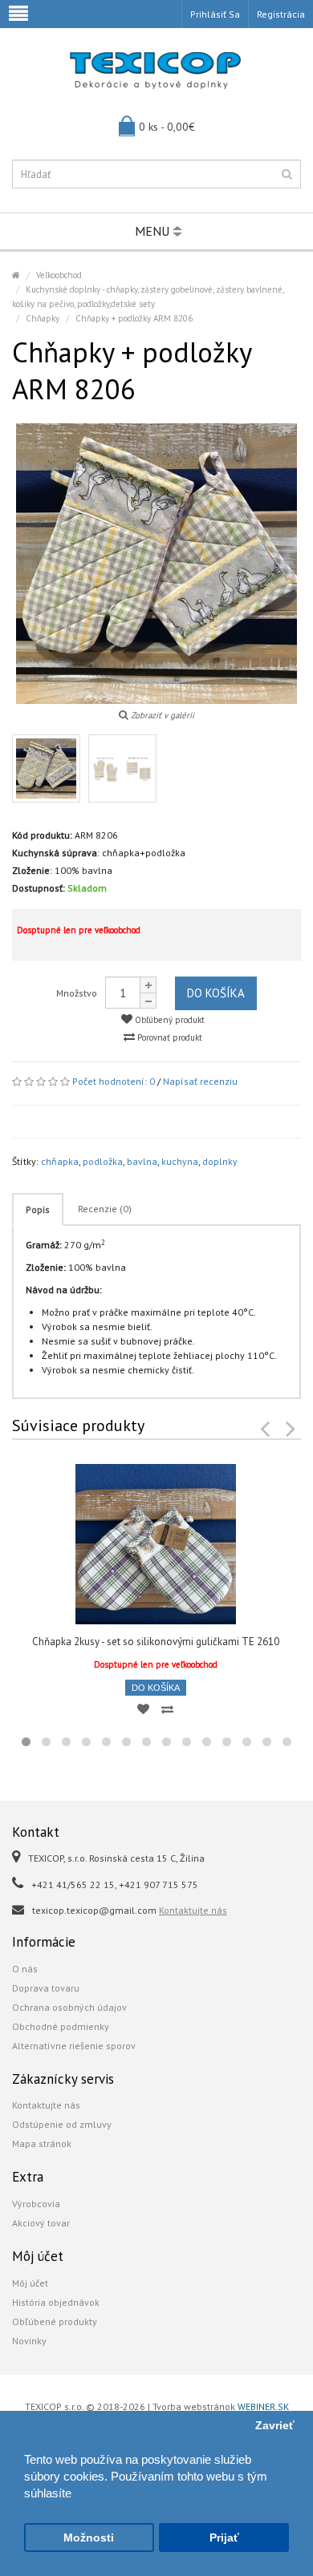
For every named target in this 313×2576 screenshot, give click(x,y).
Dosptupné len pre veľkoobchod (79, 930)
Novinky (29, 2341)
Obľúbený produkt (169, 1020)
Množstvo (77, 993)
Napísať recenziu (200, 1081)
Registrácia (281, 14)
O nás (25, 1969)
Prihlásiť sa (215, 14)
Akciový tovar (41, 2223)
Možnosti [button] (89, 2538)
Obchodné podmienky (61, 2026)
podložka (103, 1161)
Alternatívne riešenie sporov (74, 2046)
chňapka (60, 1161)
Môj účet (30, 2283)
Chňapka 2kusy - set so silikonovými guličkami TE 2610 (156, 1642)
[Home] (16, 275)
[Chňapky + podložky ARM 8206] (46, 768)
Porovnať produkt (169, 1037)
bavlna (142, 1161)
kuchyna (180, 1161)
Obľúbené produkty (55, 2321)
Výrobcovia (36, 2204)
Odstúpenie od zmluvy (62, 2124)
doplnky (220, 1161)
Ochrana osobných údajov (69, 2007)
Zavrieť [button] (275, 2426)
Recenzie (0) (105, 1209)
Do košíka (216, 993)
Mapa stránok (42, 2143)
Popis (38, 1209)
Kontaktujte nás (193, 1910)
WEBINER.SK (263, 2406)
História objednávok (56, 2302)
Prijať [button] (224, 2538)
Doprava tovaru (46, 1988)
